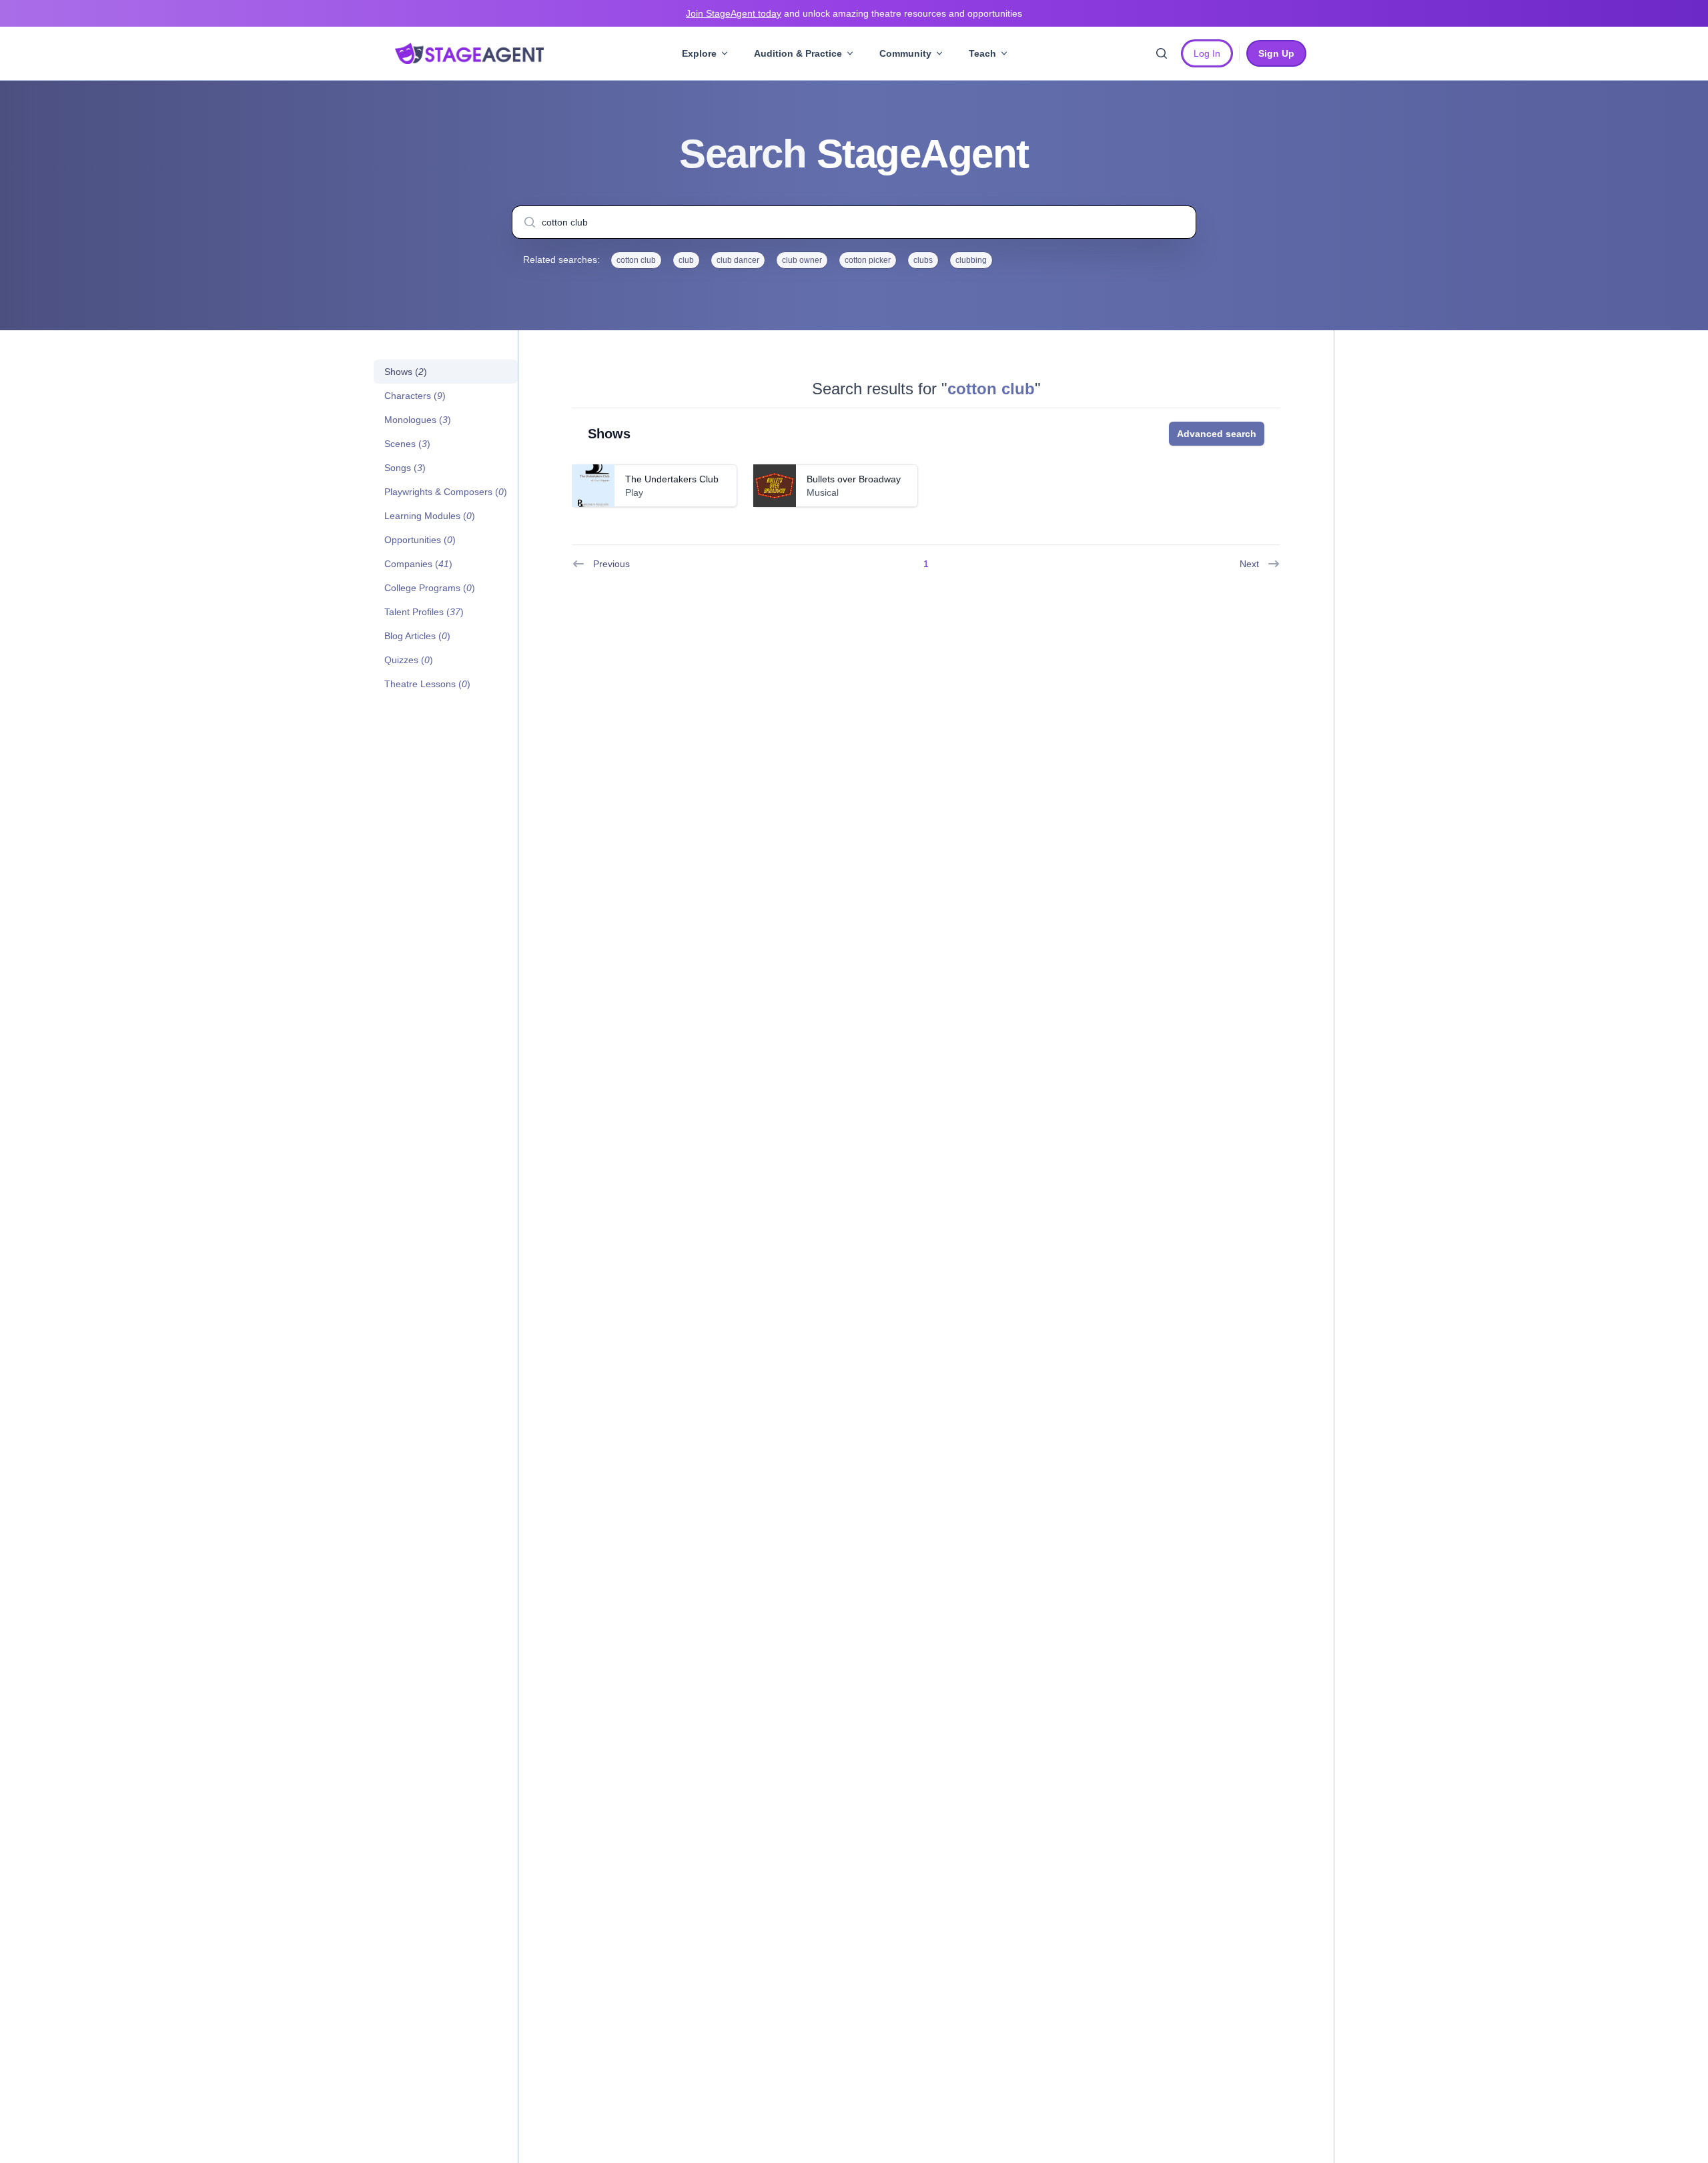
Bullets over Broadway (854, 479)
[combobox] (854, 222)
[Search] (1162, 53)
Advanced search (1217, 434)
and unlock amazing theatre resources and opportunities (854, 13)
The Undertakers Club (672, 479)
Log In (1207, 53)
